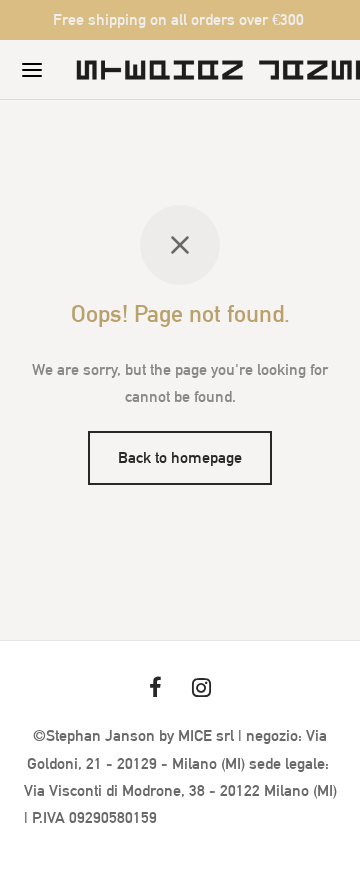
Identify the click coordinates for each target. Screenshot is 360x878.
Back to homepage (180, 457)
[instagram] (201, 689)
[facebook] (155, 689)
